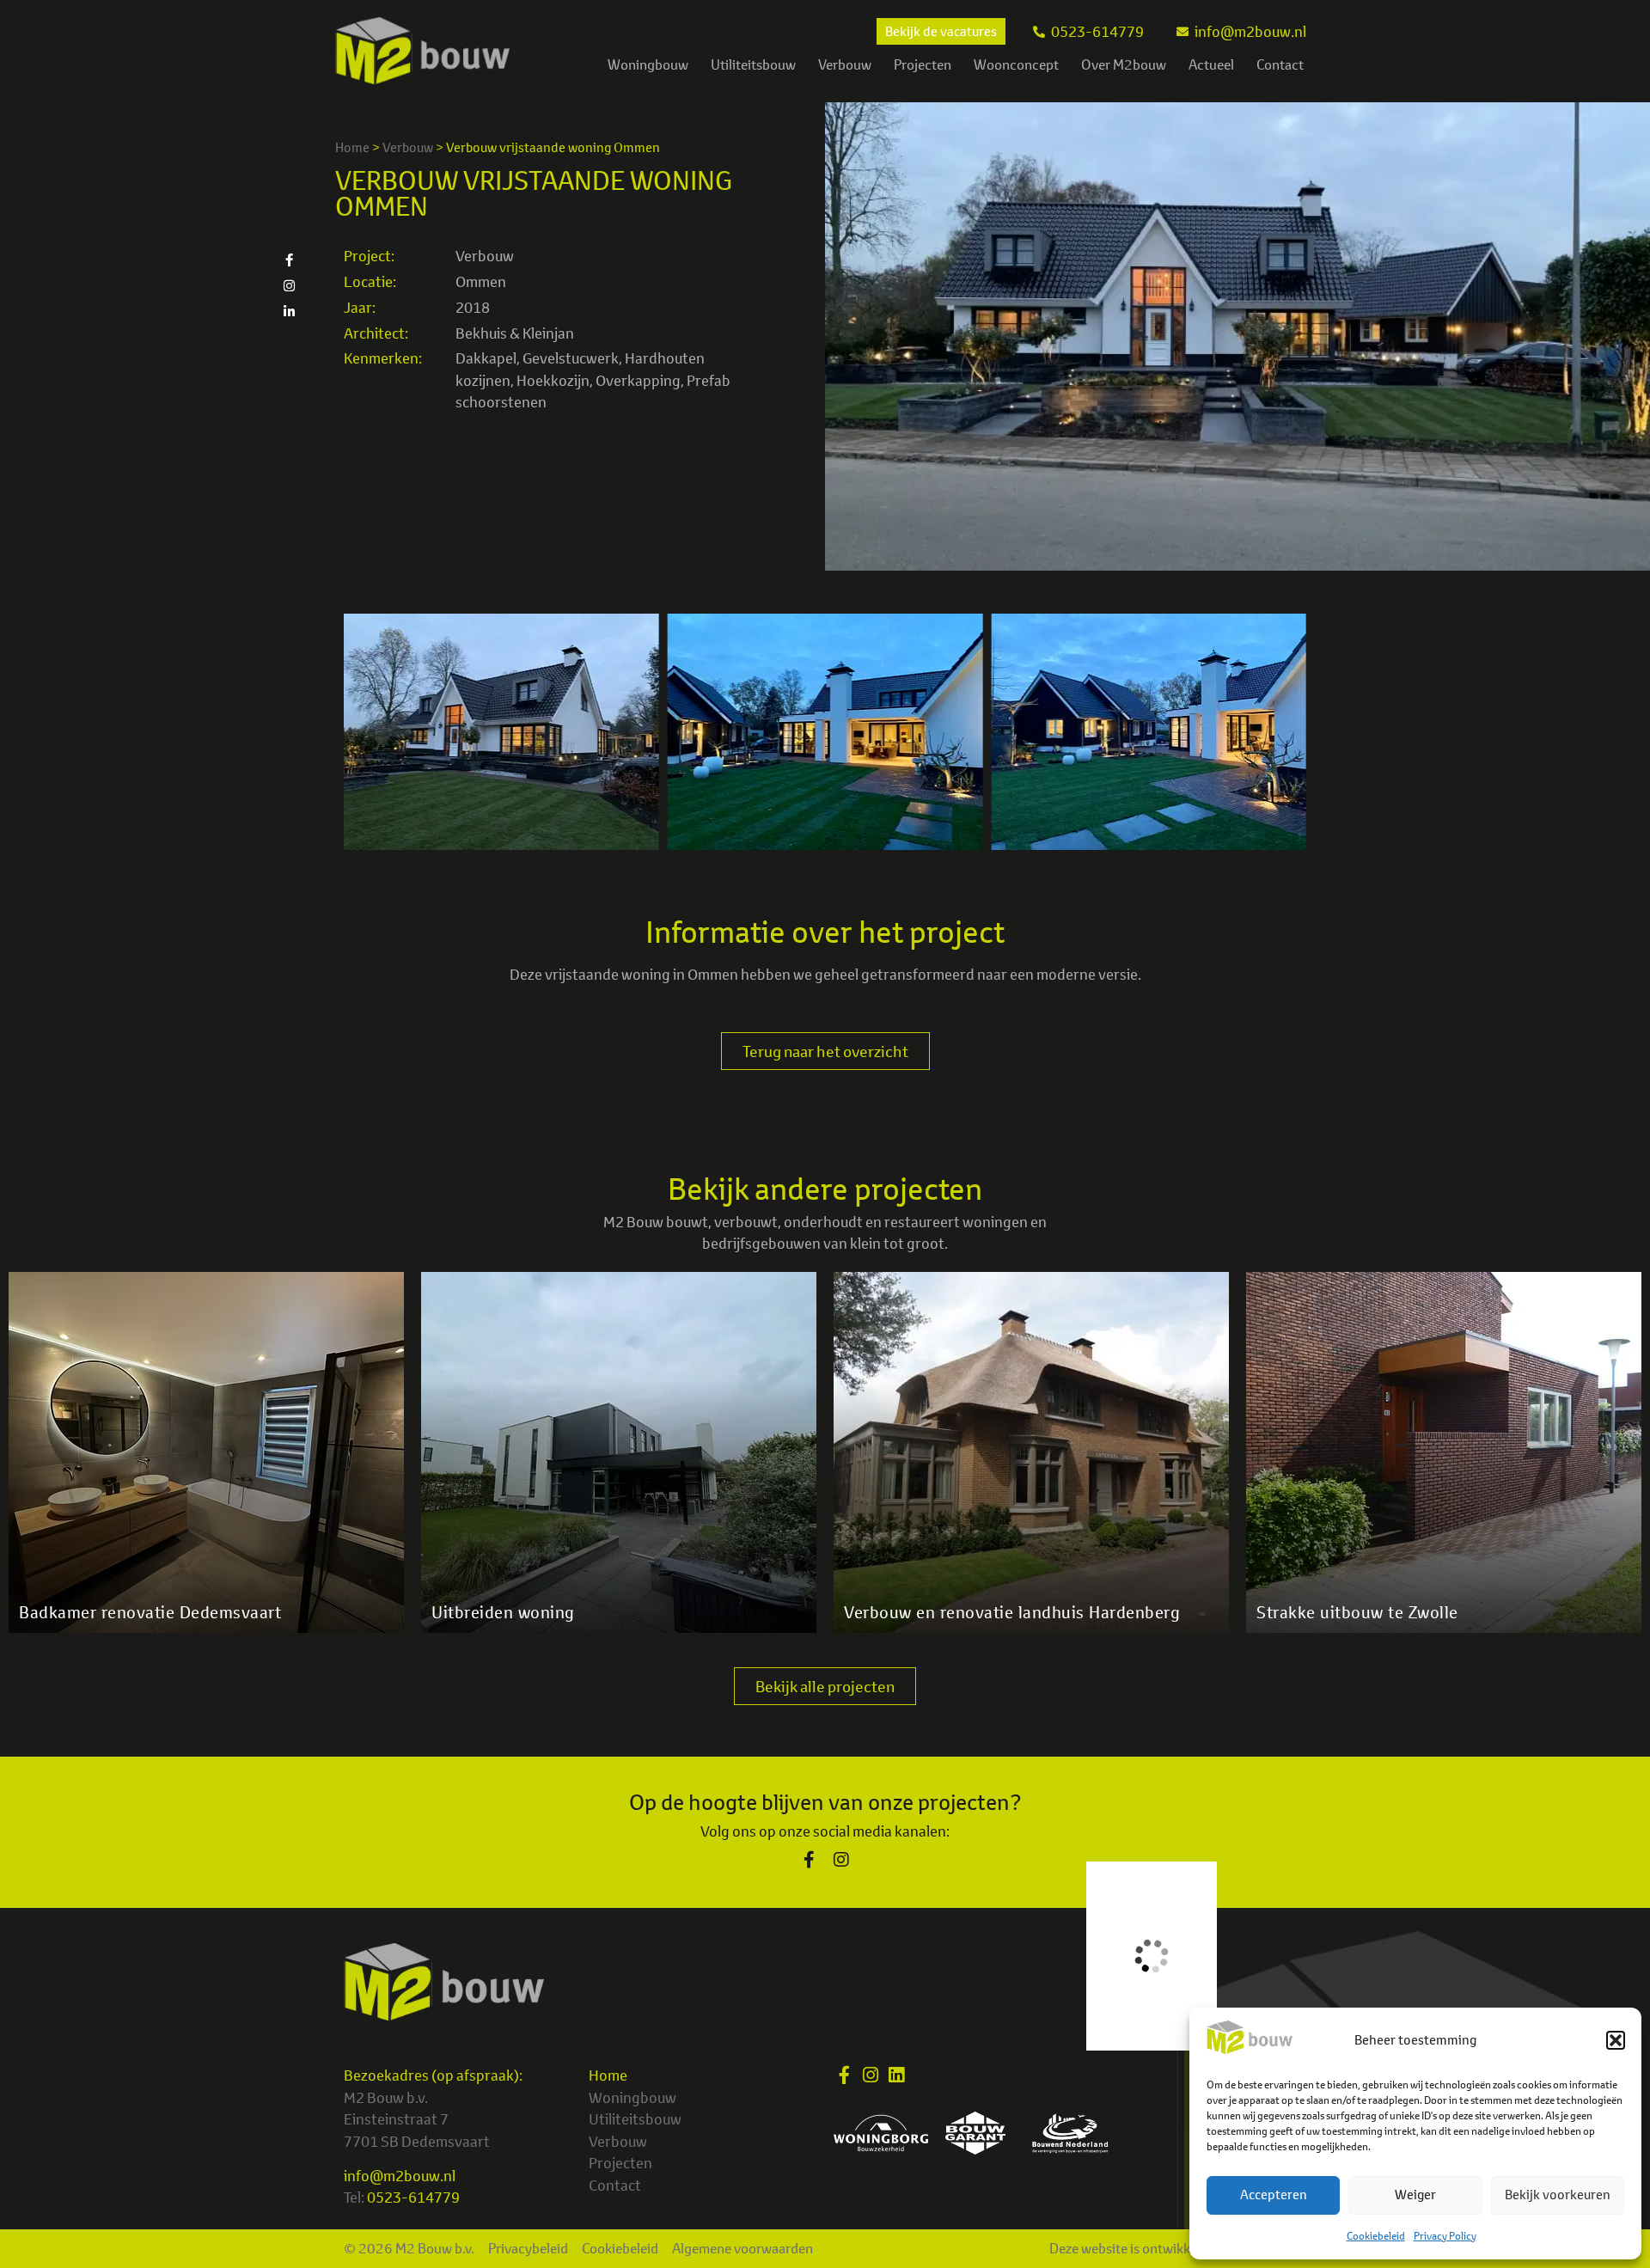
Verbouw (845, 64)
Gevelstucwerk (571, 358)
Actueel (1211, 64)
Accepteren (1274, 2195)
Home (352, 147)
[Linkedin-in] (289, 311)
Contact (1280, 64)
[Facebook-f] (289, 260)
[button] (1616, 2040)
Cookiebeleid (1376, 2236)
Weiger (1415, 2195)
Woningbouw (648, 64)
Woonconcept (1016, 64)
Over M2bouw (1124, 64)
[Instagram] (289, 285)
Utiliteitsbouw (753, 64)
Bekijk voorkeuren (1558, 2195)
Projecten (923, 64)
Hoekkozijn (553, 380)
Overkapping (638, 380)
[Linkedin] (896, 2075)
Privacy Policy (1445, 2236)
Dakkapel (486, 358)
